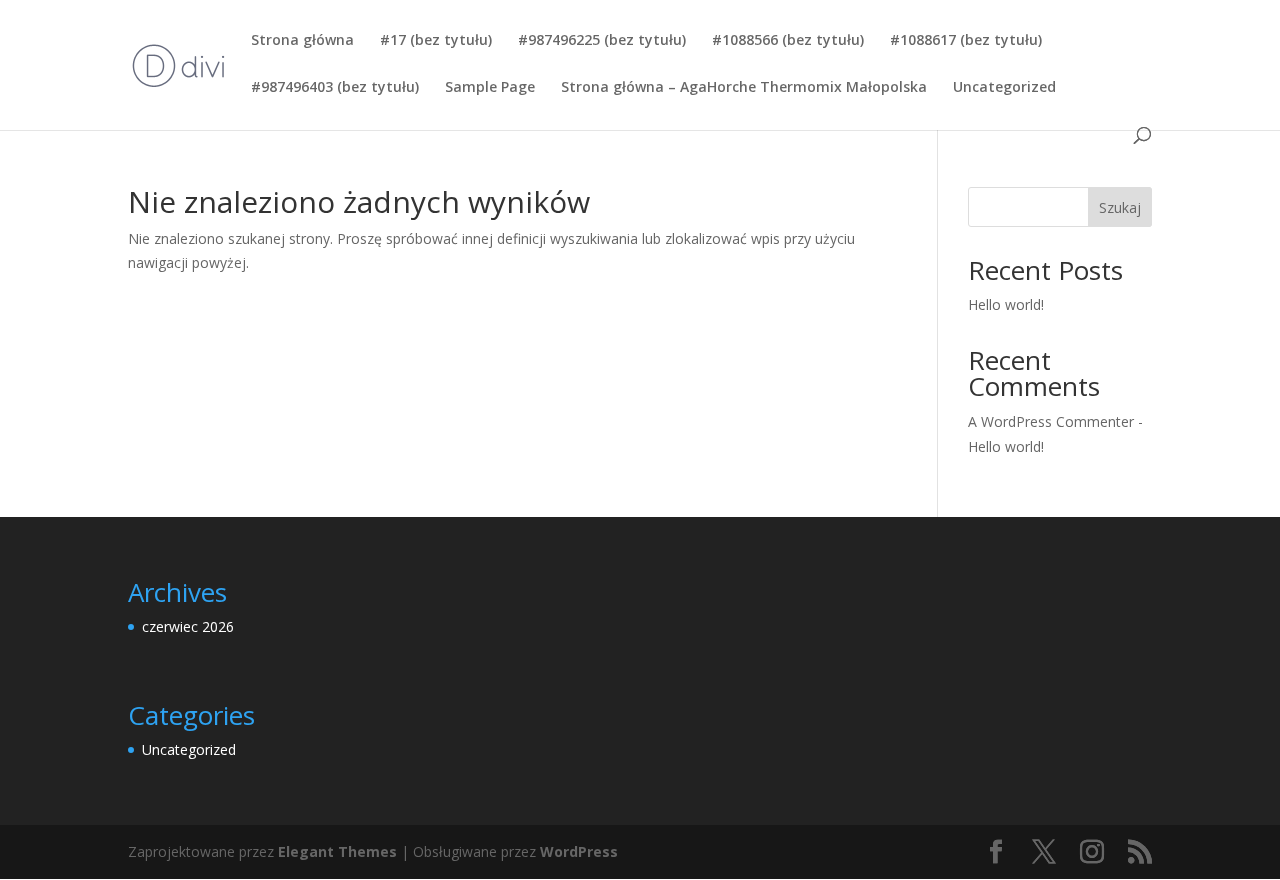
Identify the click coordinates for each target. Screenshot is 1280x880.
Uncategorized (1004, 88)
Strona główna (302, 41)
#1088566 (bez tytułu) (788, 41)
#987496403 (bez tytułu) (335, 88)
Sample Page (490, 88)
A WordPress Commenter (1051, 421)
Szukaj (1120, 207)
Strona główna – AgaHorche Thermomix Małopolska (744, 88)
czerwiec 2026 (188, 626)
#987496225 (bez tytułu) (602, 41)
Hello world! (1006, 304)
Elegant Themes (337, 851)
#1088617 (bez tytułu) (966, 41)
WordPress (579, 851)
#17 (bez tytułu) (436, 41)
